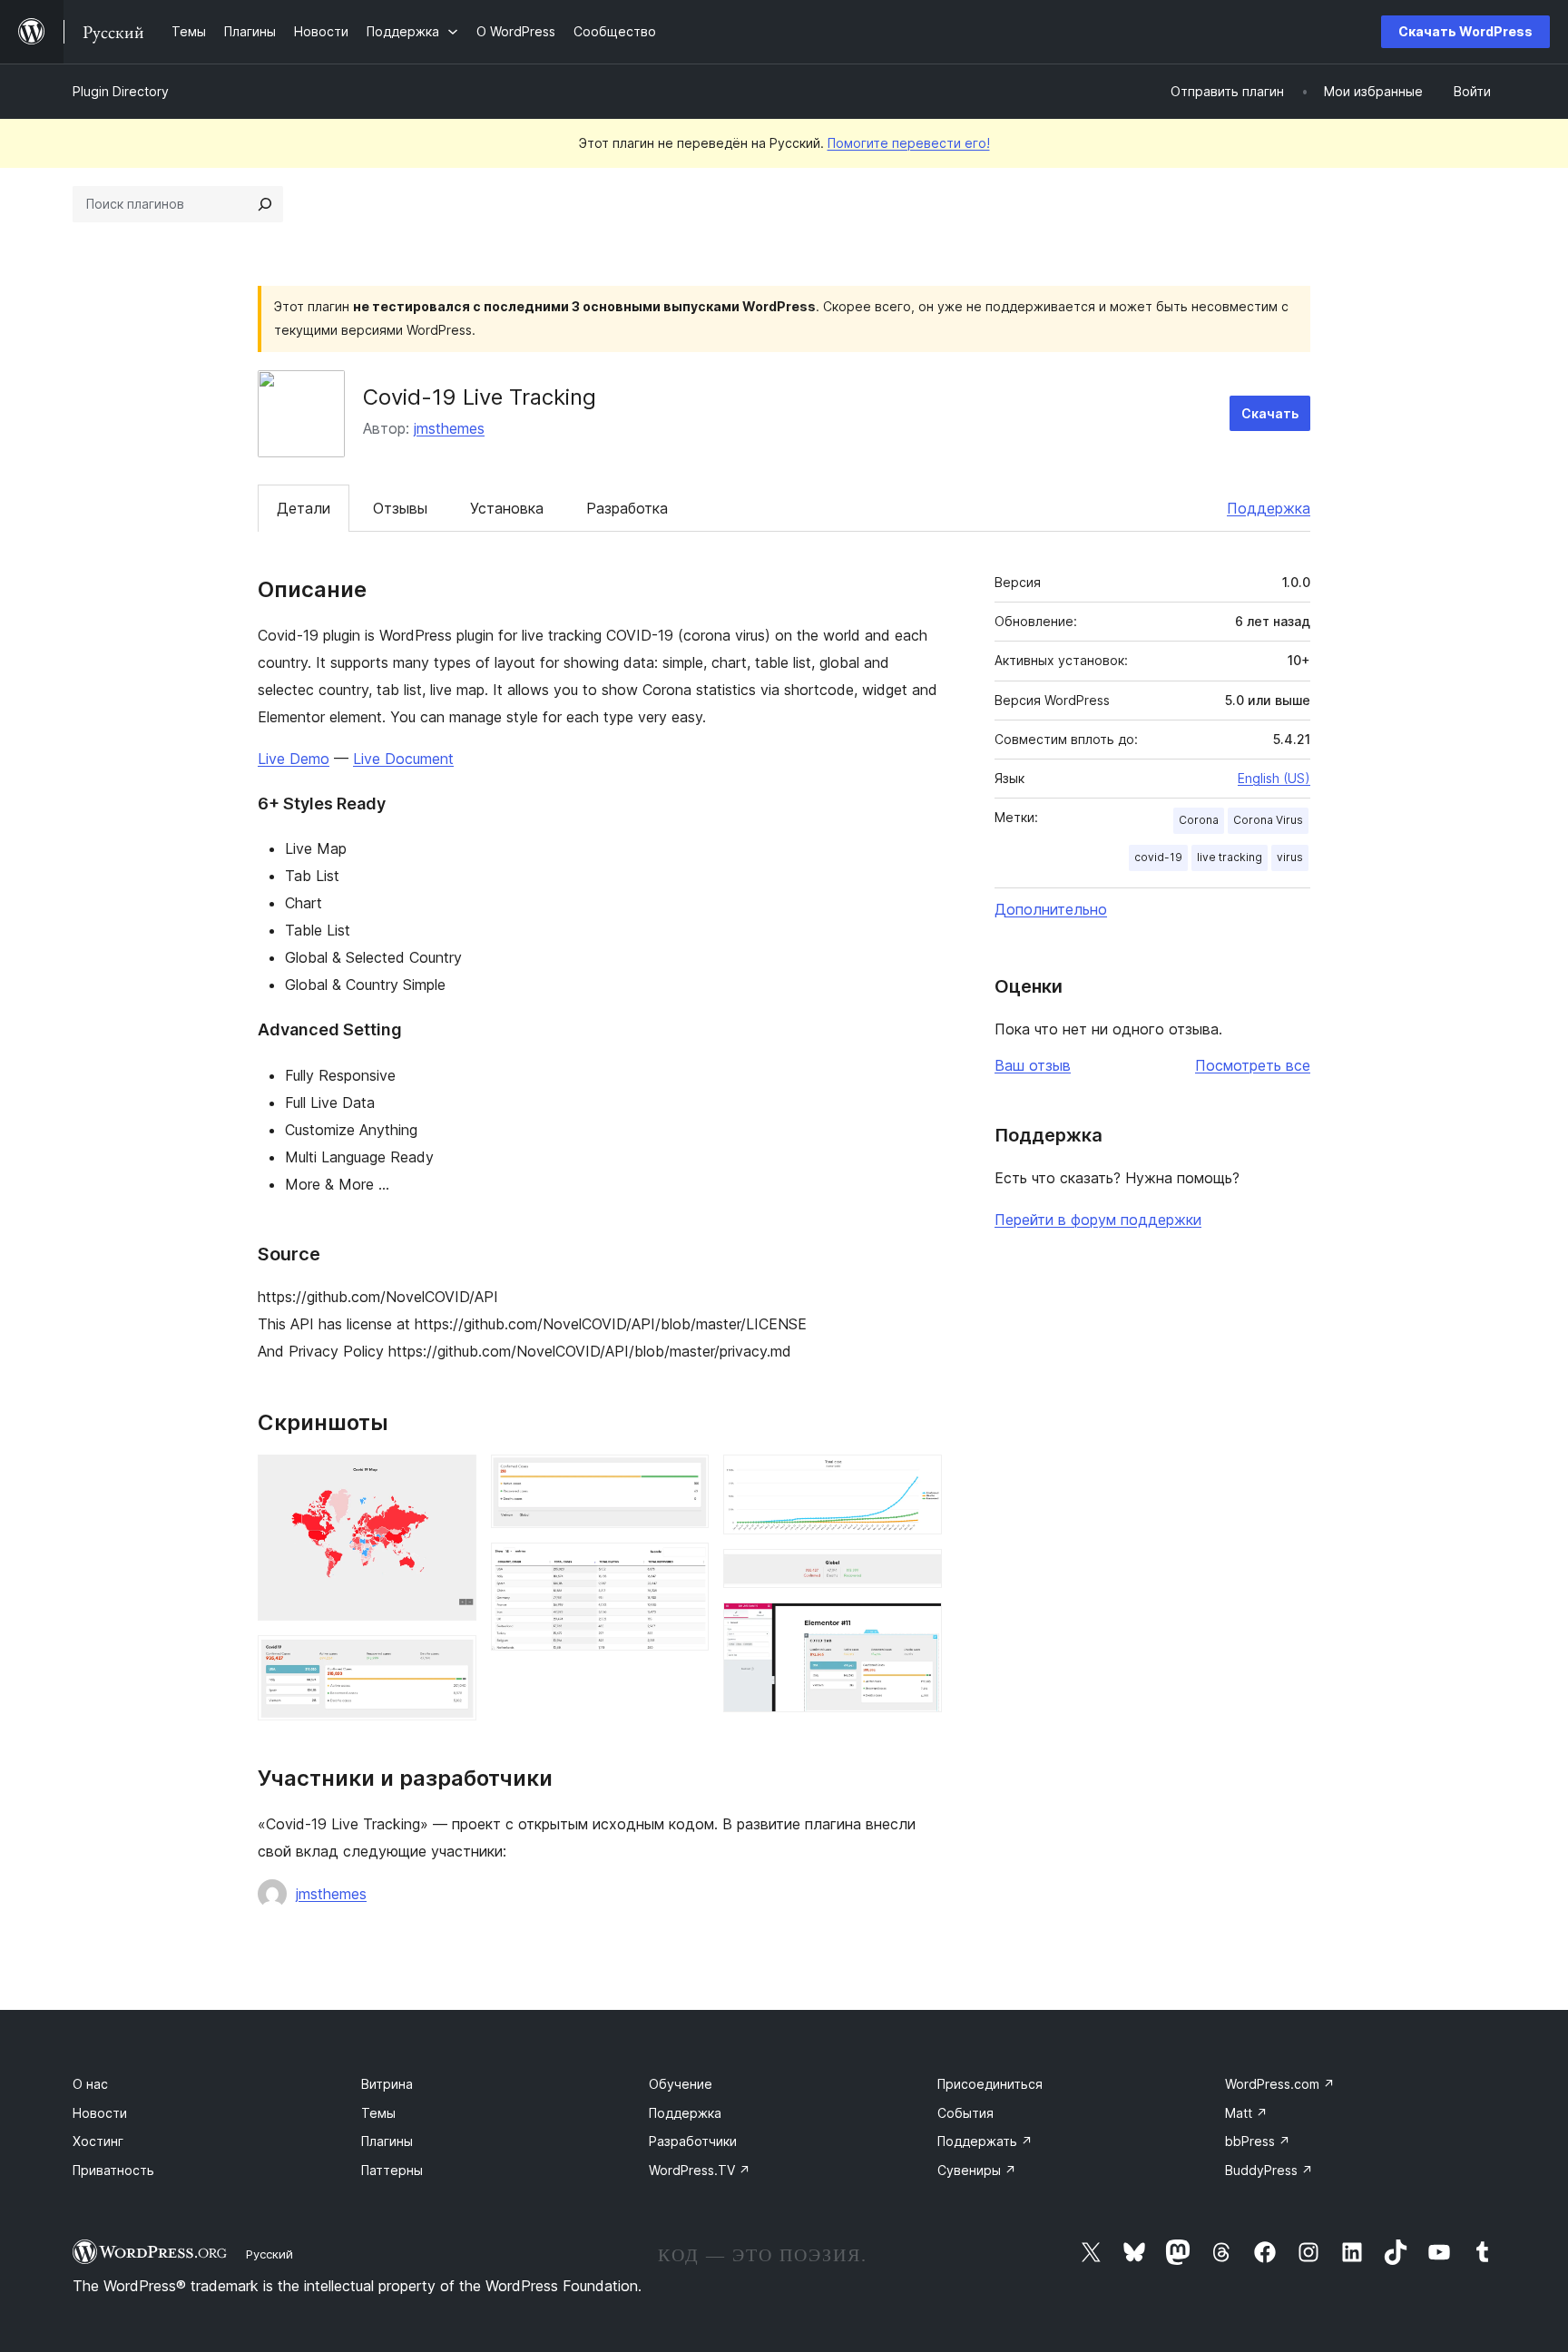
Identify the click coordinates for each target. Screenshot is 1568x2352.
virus (1290, 857)
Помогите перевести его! (909, 143)
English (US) (1274, 778)
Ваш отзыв (1033, 1065)
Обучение (681, 2084)
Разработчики (693, 2141)
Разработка (627, 508)
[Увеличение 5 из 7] (917, 1479)
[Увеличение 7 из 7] (917, 1627)
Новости (100, 2113)
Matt (1246, 2113)
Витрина (387, 2084)
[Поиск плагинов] (265, 204)
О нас (90, 2084)
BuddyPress (1269, 2170)
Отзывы (400, 508)
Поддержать (985, 2141)
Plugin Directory (121, 91)
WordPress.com (1280, 2084)
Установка (507, 508)
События (965, 2113)
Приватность (113, 2170)
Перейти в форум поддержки (1098, 1220)
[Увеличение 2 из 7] (452, 1660)
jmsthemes (449, 428)
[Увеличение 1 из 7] (452, 1479)
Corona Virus (1268, 820)
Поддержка (1269, 508)
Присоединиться (990, 2084)
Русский (269, 2254)
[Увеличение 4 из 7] (684, 1567)
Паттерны (392, 2170)
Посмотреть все (1253, 1065)
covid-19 (1158, 857)
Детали (304, 508)
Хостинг (98, 2141)
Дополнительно (1051, 909)
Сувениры (977, 2170)
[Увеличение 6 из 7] (917, 1573)
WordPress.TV (700, 2170)
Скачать (1270, 413)
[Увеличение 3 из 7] (684, 1479)
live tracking (1230, 857)
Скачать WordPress (1465, 31)
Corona (1199, 820)
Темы (378, 2113)
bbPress (1258, 2141)
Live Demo (294, 759)
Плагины (387, 2141)
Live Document (403, 759)
